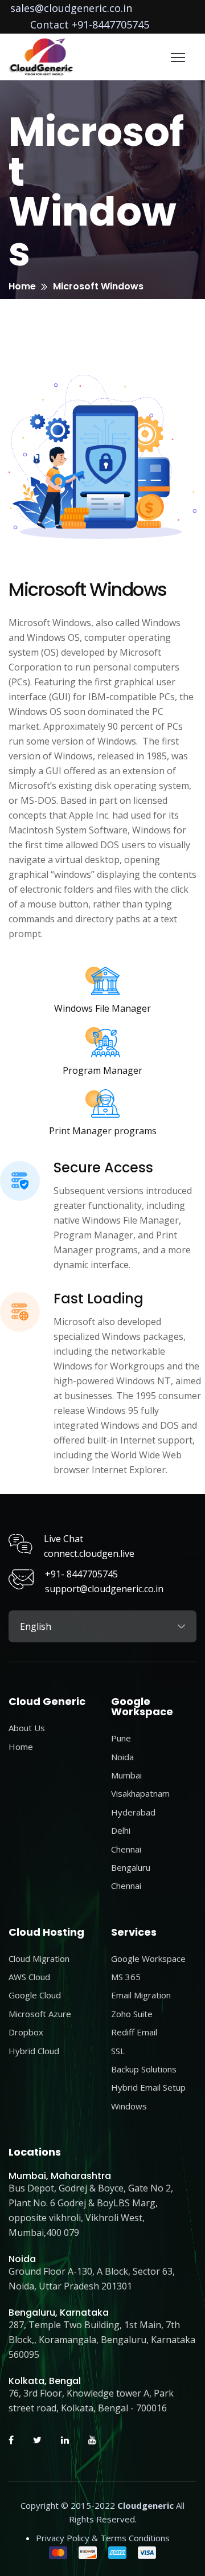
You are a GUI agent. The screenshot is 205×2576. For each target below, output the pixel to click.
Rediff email (134, 2032)
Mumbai (126, 1775)
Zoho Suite (132, 2014)
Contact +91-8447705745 (90, 24)
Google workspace (148, 1958)
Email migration (141, 1995)
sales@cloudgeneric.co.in (71, 8)
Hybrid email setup (148, 2087)
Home (22, 286)
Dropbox (26, 2032)
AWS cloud (29, 1977)
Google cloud (35, 1995)
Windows (129, 2106)
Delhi (121, 1830)
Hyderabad (133, 1812)
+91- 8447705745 (81, 1574)
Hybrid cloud (34, 2051)
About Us (27, 1728)
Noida (122, 1757)
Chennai (126, 1849)
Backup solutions (144, 2069)
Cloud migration (39, 1958)
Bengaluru (131, 1867)
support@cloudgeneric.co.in (104, 1589)
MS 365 (126, 1977)
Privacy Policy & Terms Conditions (103, 2538)
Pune (121, 1738)
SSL (118, 2051)
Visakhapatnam (140, 1793)
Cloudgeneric (145, 2505)
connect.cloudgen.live (89, 1553)
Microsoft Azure (40, 2014)
